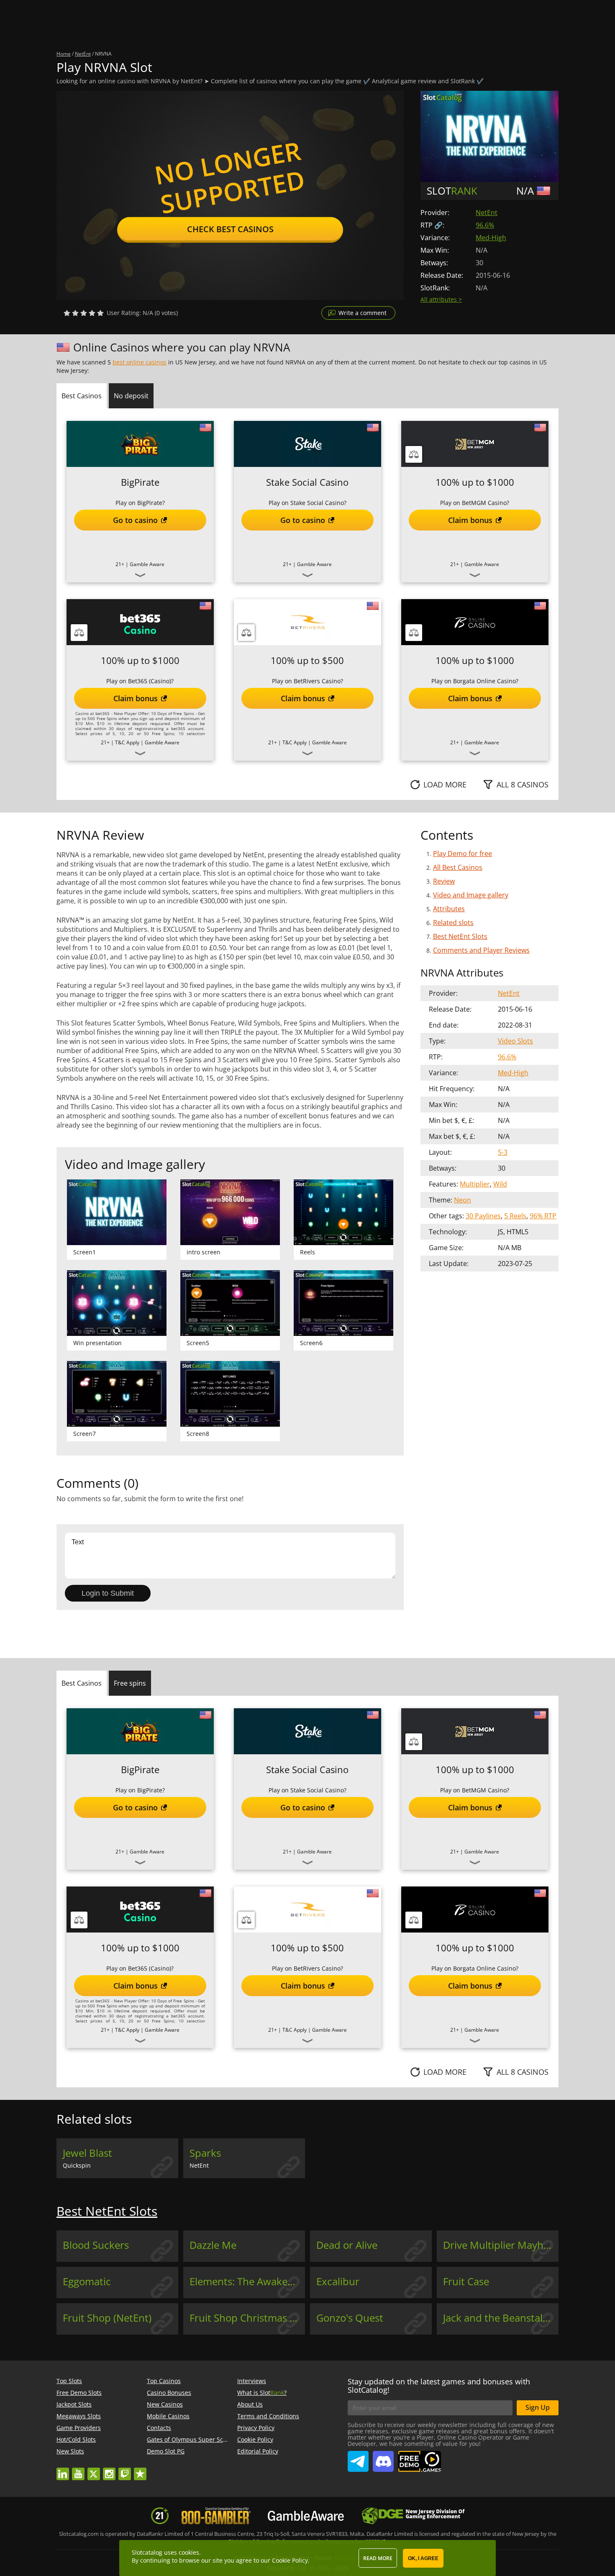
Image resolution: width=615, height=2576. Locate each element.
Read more (378, 2558)
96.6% (485, 225)
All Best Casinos (458, 867)
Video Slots (515, 1041)
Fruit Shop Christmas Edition (247, 2318)
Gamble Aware (147, 564)
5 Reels (515, 1216)
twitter (94, 2470)
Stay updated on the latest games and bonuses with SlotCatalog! (439, 2386)
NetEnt (487, 213)
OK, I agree (423, 2558)
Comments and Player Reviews (481, 950)
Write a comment (363, 313)
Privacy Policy (256, 2428)
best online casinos (140, 362)
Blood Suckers (96, 2245)
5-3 (503, 1152)
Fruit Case (466, 2281)
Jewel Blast (87, 2153)
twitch (125, 2470)
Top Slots (69, 2381)
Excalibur (338, 2281)
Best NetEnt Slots (460, 936)
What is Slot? (262, 2393)
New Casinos (165, 2404)
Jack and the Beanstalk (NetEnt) (501, 2318)
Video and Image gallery (471, 895)
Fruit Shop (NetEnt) (107, 2318)
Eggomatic (87, 2281)
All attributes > (441, 299)
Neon (463, 1200)
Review (444, 881)
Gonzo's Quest (350, 2318)
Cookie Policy (255, 2439)
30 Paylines (483, 1216)
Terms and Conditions (268, 2416)
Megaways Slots (79, 2416)
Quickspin (77, 2165)
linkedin (63, 2470)
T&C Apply (127, 742)
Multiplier (475, 1184)
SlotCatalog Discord (383, 2458)
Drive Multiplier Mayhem (501, 2245)
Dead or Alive (347, 2245)
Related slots (453, 923)
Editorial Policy (258, 2451)
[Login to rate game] (84, 313)
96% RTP (543, 1216)
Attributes (449, 909)
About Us (250, 2404)
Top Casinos (164, 2381)
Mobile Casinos (168, 2416)
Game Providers (79, 2428)
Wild (500, 1184)
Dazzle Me (213, 2245)
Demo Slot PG (166, 2451)
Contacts (159, 2428)
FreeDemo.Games (419, 2454)
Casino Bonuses (169, 2393)
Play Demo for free (463, 854)
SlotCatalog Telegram (358, 2458)
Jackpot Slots (74, 2404)
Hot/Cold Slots (76, 2439)
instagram (109, 2470)
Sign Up (538, 2407)
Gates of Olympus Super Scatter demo (200, 2439)
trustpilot (140, 2470)
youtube (78, 2470)
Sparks (205, 2153)
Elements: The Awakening (247, 2281)
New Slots (70, 2451)
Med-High (491, 238)
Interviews (252, 2381)
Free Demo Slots (79, 2393)
